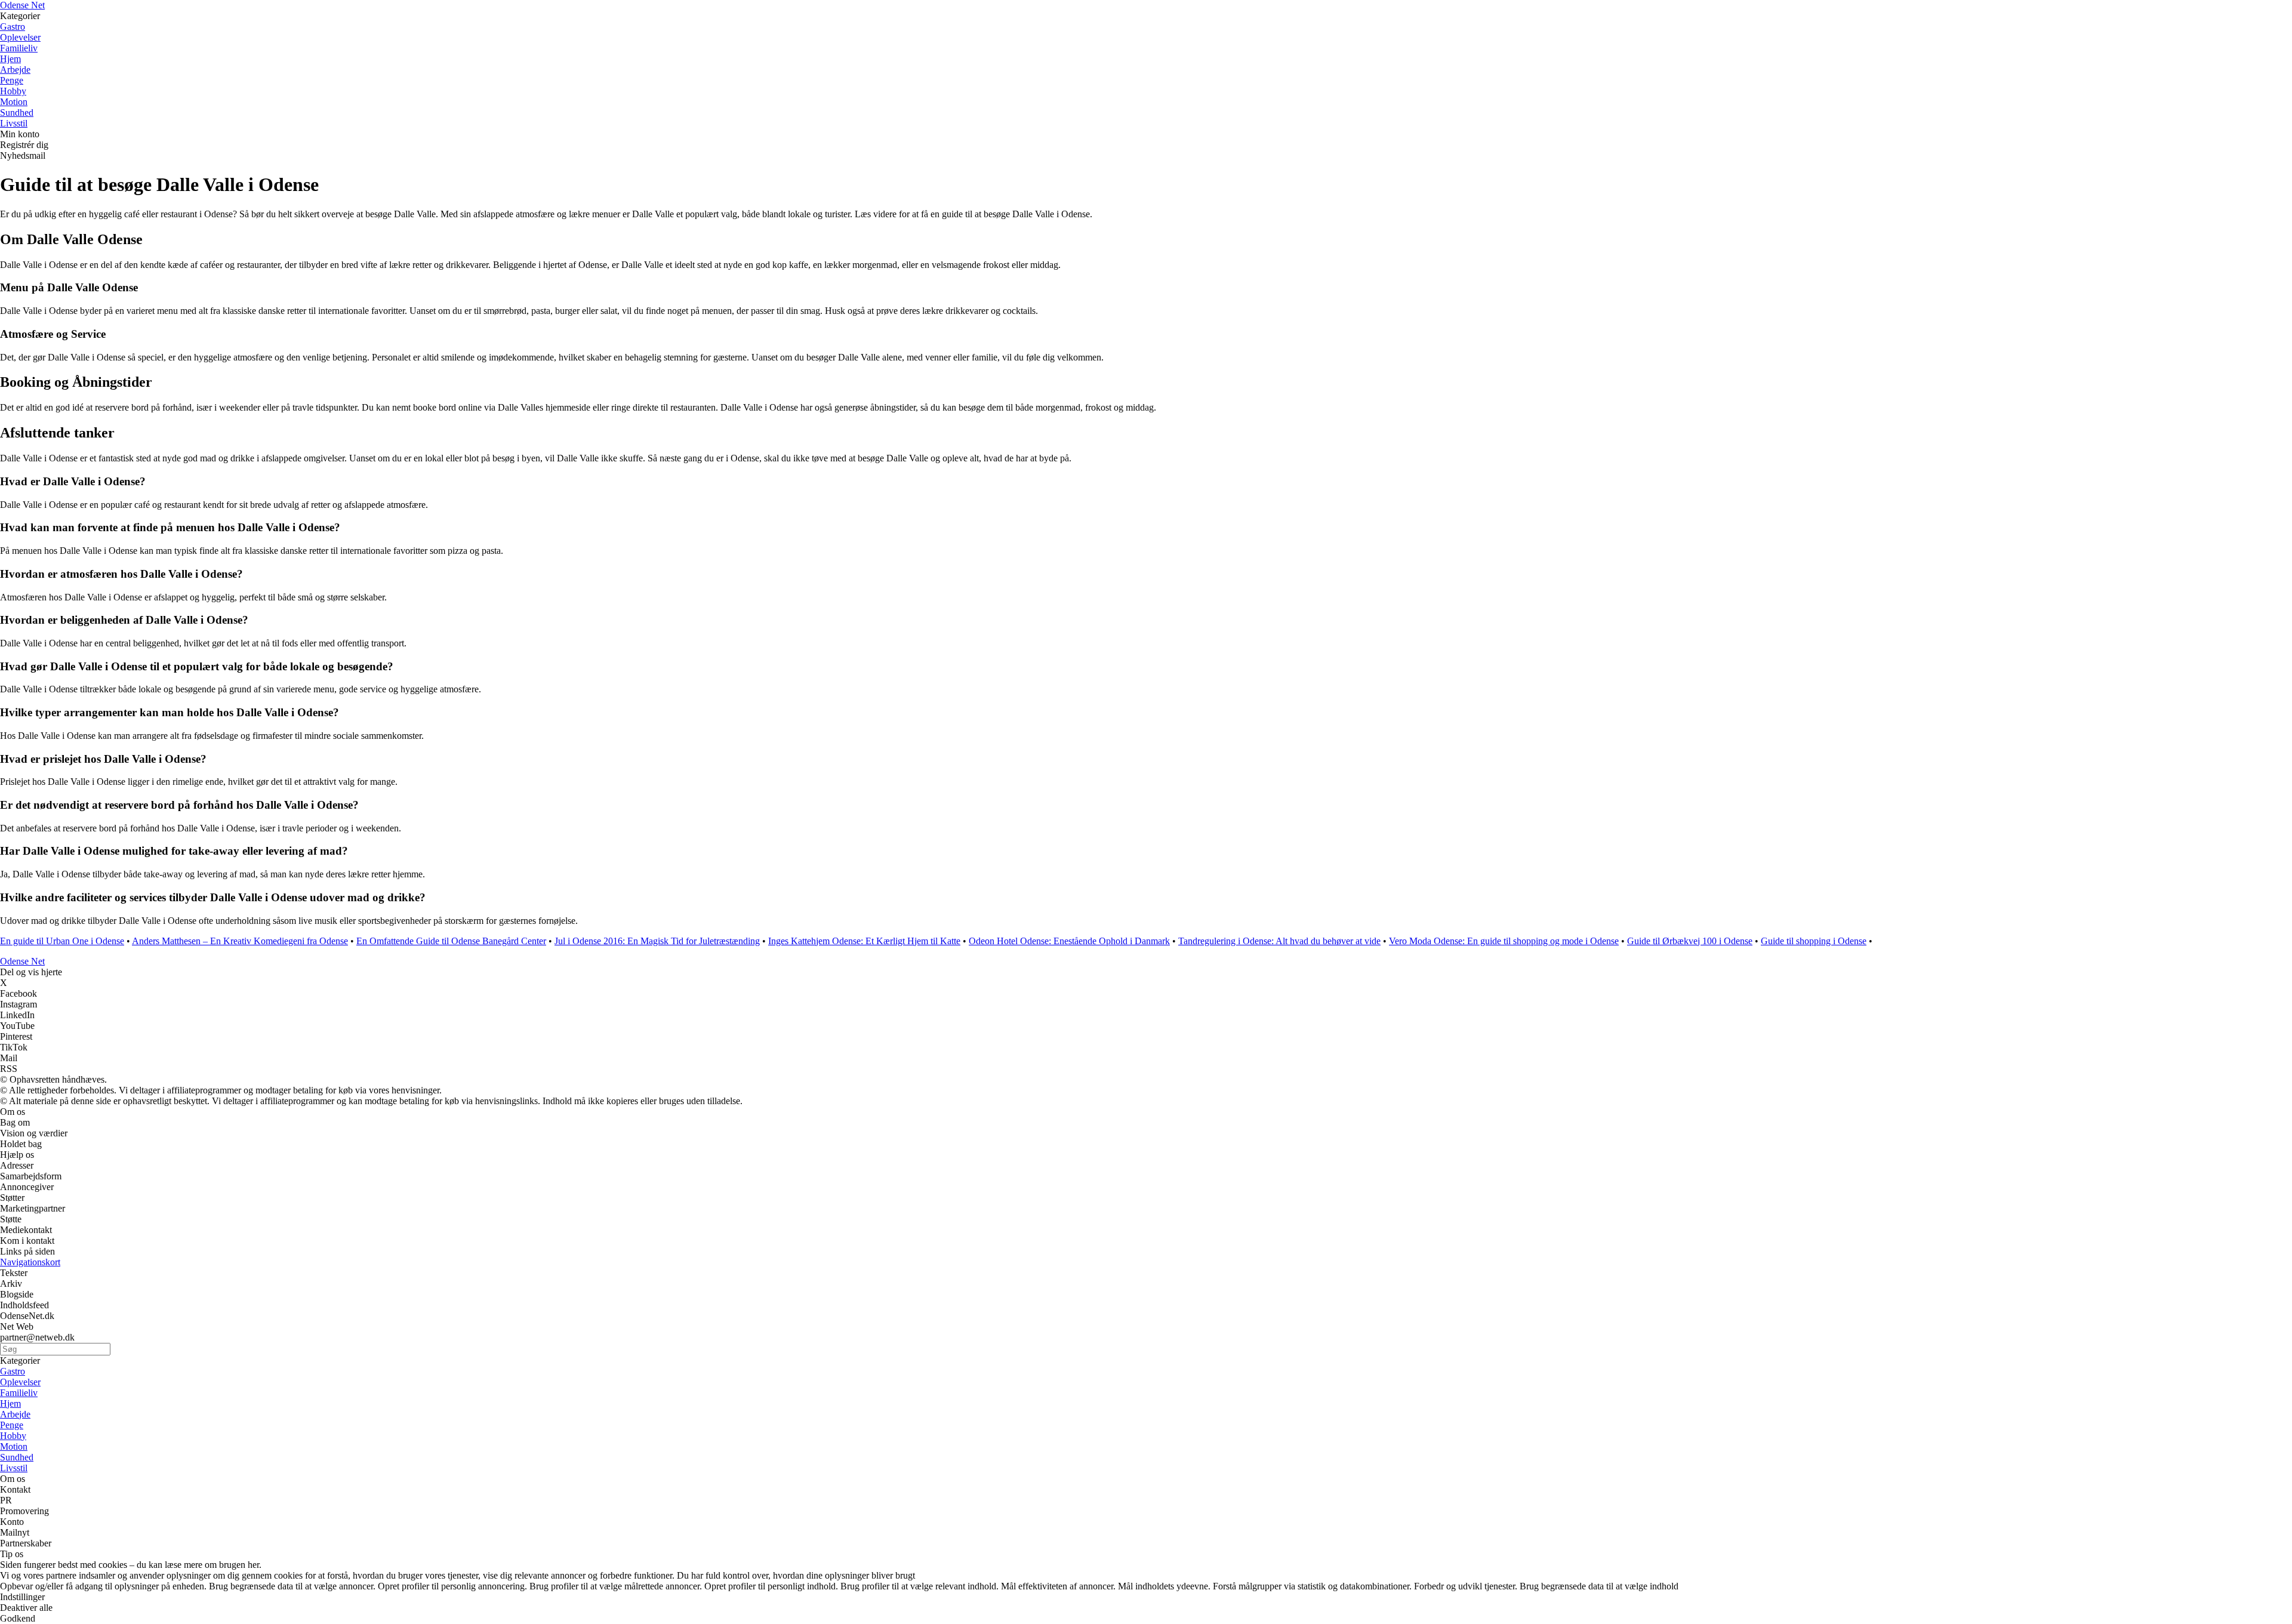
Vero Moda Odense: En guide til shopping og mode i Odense (1504, 941)
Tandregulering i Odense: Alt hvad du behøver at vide (1279, 941)
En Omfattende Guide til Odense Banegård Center (451, 941)
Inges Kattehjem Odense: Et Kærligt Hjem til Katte (864, 941)
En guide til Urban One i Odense (62, 941)
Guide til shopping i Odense (1814, 941)
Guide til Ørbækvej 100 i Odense (1690, 941)
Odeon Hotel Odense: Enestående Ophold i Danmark (1069, 941)
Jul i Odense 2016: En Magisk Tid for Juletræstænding (657, 941)
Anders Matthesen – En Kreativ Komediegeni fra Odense (240, 941)
